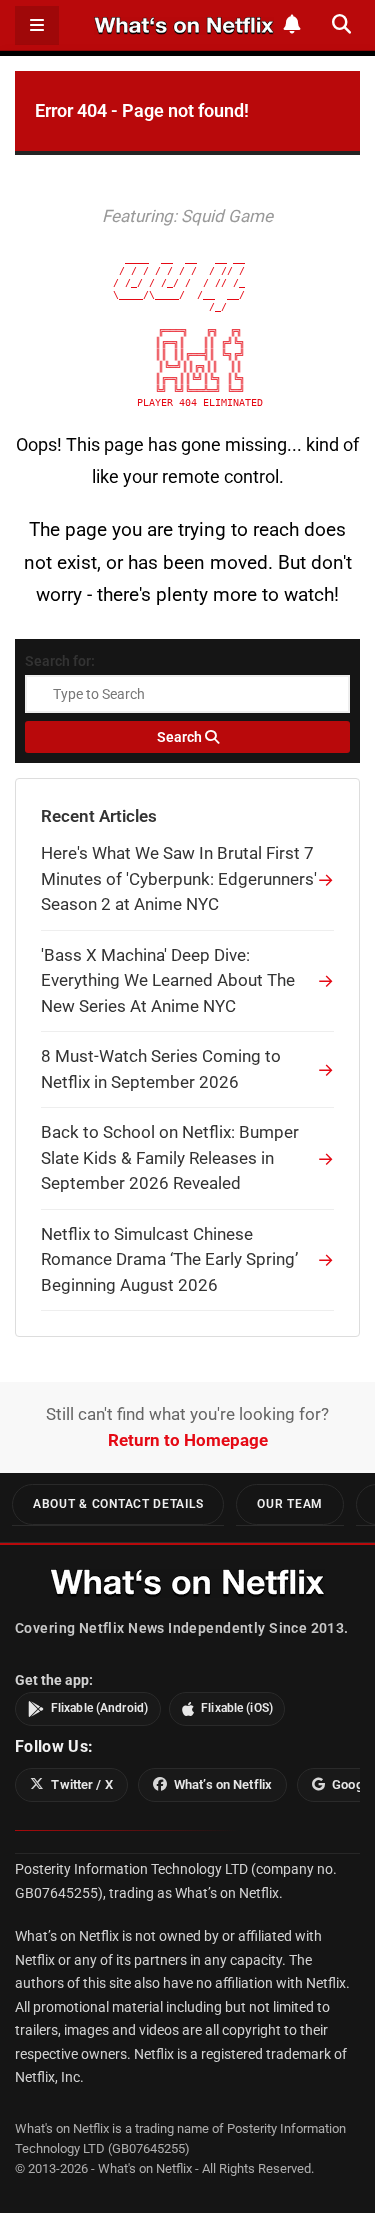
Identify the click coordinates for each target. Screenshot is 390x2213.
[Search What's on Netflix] (341, 24)
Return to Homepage (188, 1440)
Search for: (60, 661)
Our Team (290, 1504)
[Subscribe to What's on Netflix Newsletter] (292, 24)
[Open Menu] (37, 25)
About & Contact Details (118, 1504)
